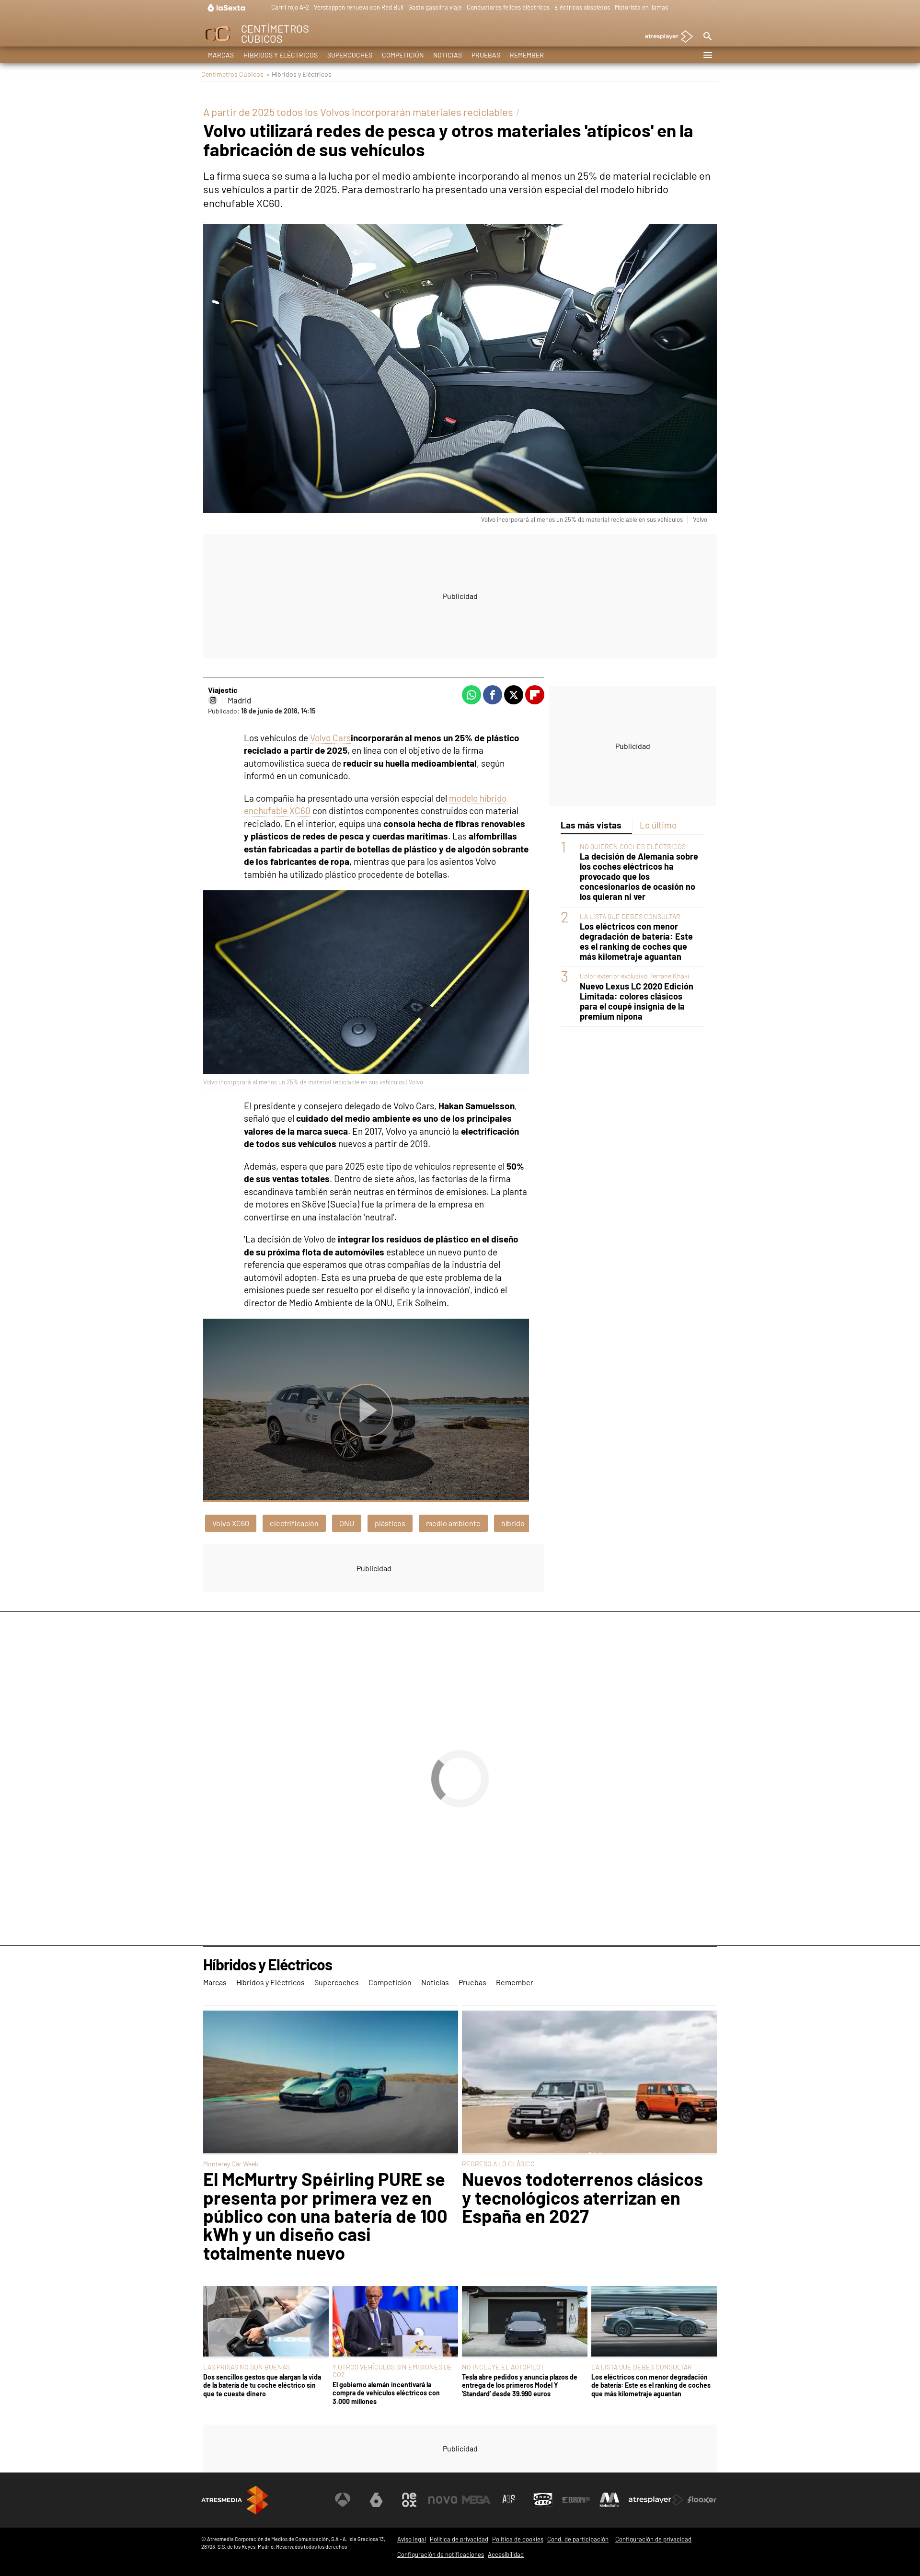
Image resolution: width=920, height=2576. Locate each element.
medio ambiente (453, 1523)
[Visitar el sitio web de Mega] (476, 2500)
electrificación (294, 1523)
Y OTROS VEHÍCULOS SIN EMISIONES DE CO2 (392, 2371)
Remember (527, 55)
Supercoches (350, 55)
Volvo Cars (330, 738)
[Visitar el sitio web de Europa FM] (576, 2500)
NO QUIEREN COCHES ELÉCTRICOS (633, 846)
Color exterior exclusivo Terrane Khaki (635, 976)
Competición (403, 55)
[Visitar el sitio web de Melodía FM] (609, 2500)
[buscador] (707, 37)
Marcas (221, 55)
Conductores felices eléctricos (508, 7)
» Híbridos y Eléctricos (299, 74)
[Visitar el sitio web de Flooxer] (702, 2500)
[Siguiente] (712, 8)
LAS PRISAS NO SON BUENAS (247, 2367)
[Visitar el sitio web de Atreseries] (509, 2500)
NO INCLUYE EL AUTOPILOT (503, 2367)
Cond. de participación (578, 2539)
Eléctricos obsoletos (582, 7)
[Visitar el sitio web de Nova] (443, 2500)
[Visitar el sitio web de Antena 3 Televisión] (343, 2500)
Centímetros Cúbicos (232, 74)
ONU (347, 1523)
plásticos (390, 1523)
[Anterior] (264, 8)
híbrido (513, 1523)
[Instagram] (213, 700)
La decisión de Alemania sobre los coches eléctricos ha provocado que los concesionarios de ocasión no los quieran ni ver (639, 877)
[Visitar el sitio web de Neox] (409, 2500)
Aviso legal (412, 2539)
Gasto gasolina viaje (435, 7)
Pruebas (486, 55)
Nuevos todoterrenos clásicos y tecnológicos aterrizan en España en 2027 (582, 2197)
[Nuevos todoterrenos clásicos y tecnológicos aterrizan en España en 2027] (589, 2083)
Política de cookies (518, 2539)
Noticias (448, 55)
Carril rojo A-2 (290, 7)
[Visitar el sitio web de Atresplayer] (656, 2500)
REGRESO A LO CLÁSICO (498, 2164)
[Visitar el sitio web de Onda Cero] (543, 2500)
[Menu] (707, 55)
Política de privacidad (459, 2539)
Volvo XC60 (231, 1523)
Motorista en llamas (641, 7)
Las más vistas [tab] (591, 825)
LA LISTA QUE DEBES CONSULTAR (630, 916)
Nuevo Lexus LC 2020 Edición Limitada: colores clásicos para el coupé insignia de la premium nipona (637, 1001)
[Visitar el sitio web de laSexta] (376, 2500)
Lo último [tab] (658, 825)
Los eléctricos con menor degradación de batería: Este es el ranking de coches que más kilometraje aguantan (636, 942)
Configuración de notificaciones (441, 2554)
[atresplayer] (665, 37)
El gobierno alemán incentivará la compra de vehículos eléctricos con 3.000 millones (386, 2393)
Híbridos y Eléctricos (281, 55)
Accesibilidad (506, 2554)
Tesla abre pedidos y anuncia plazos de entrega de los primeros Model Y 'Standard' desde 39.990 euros (520, 2385)
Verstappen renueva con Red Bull (359, 7)
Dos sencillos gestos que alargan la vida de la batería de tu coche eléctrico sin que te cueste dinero (262, 2385)
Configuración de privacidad (653, 2539)
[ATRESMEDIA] (235, 2500)
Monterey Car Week (231, 2164)
